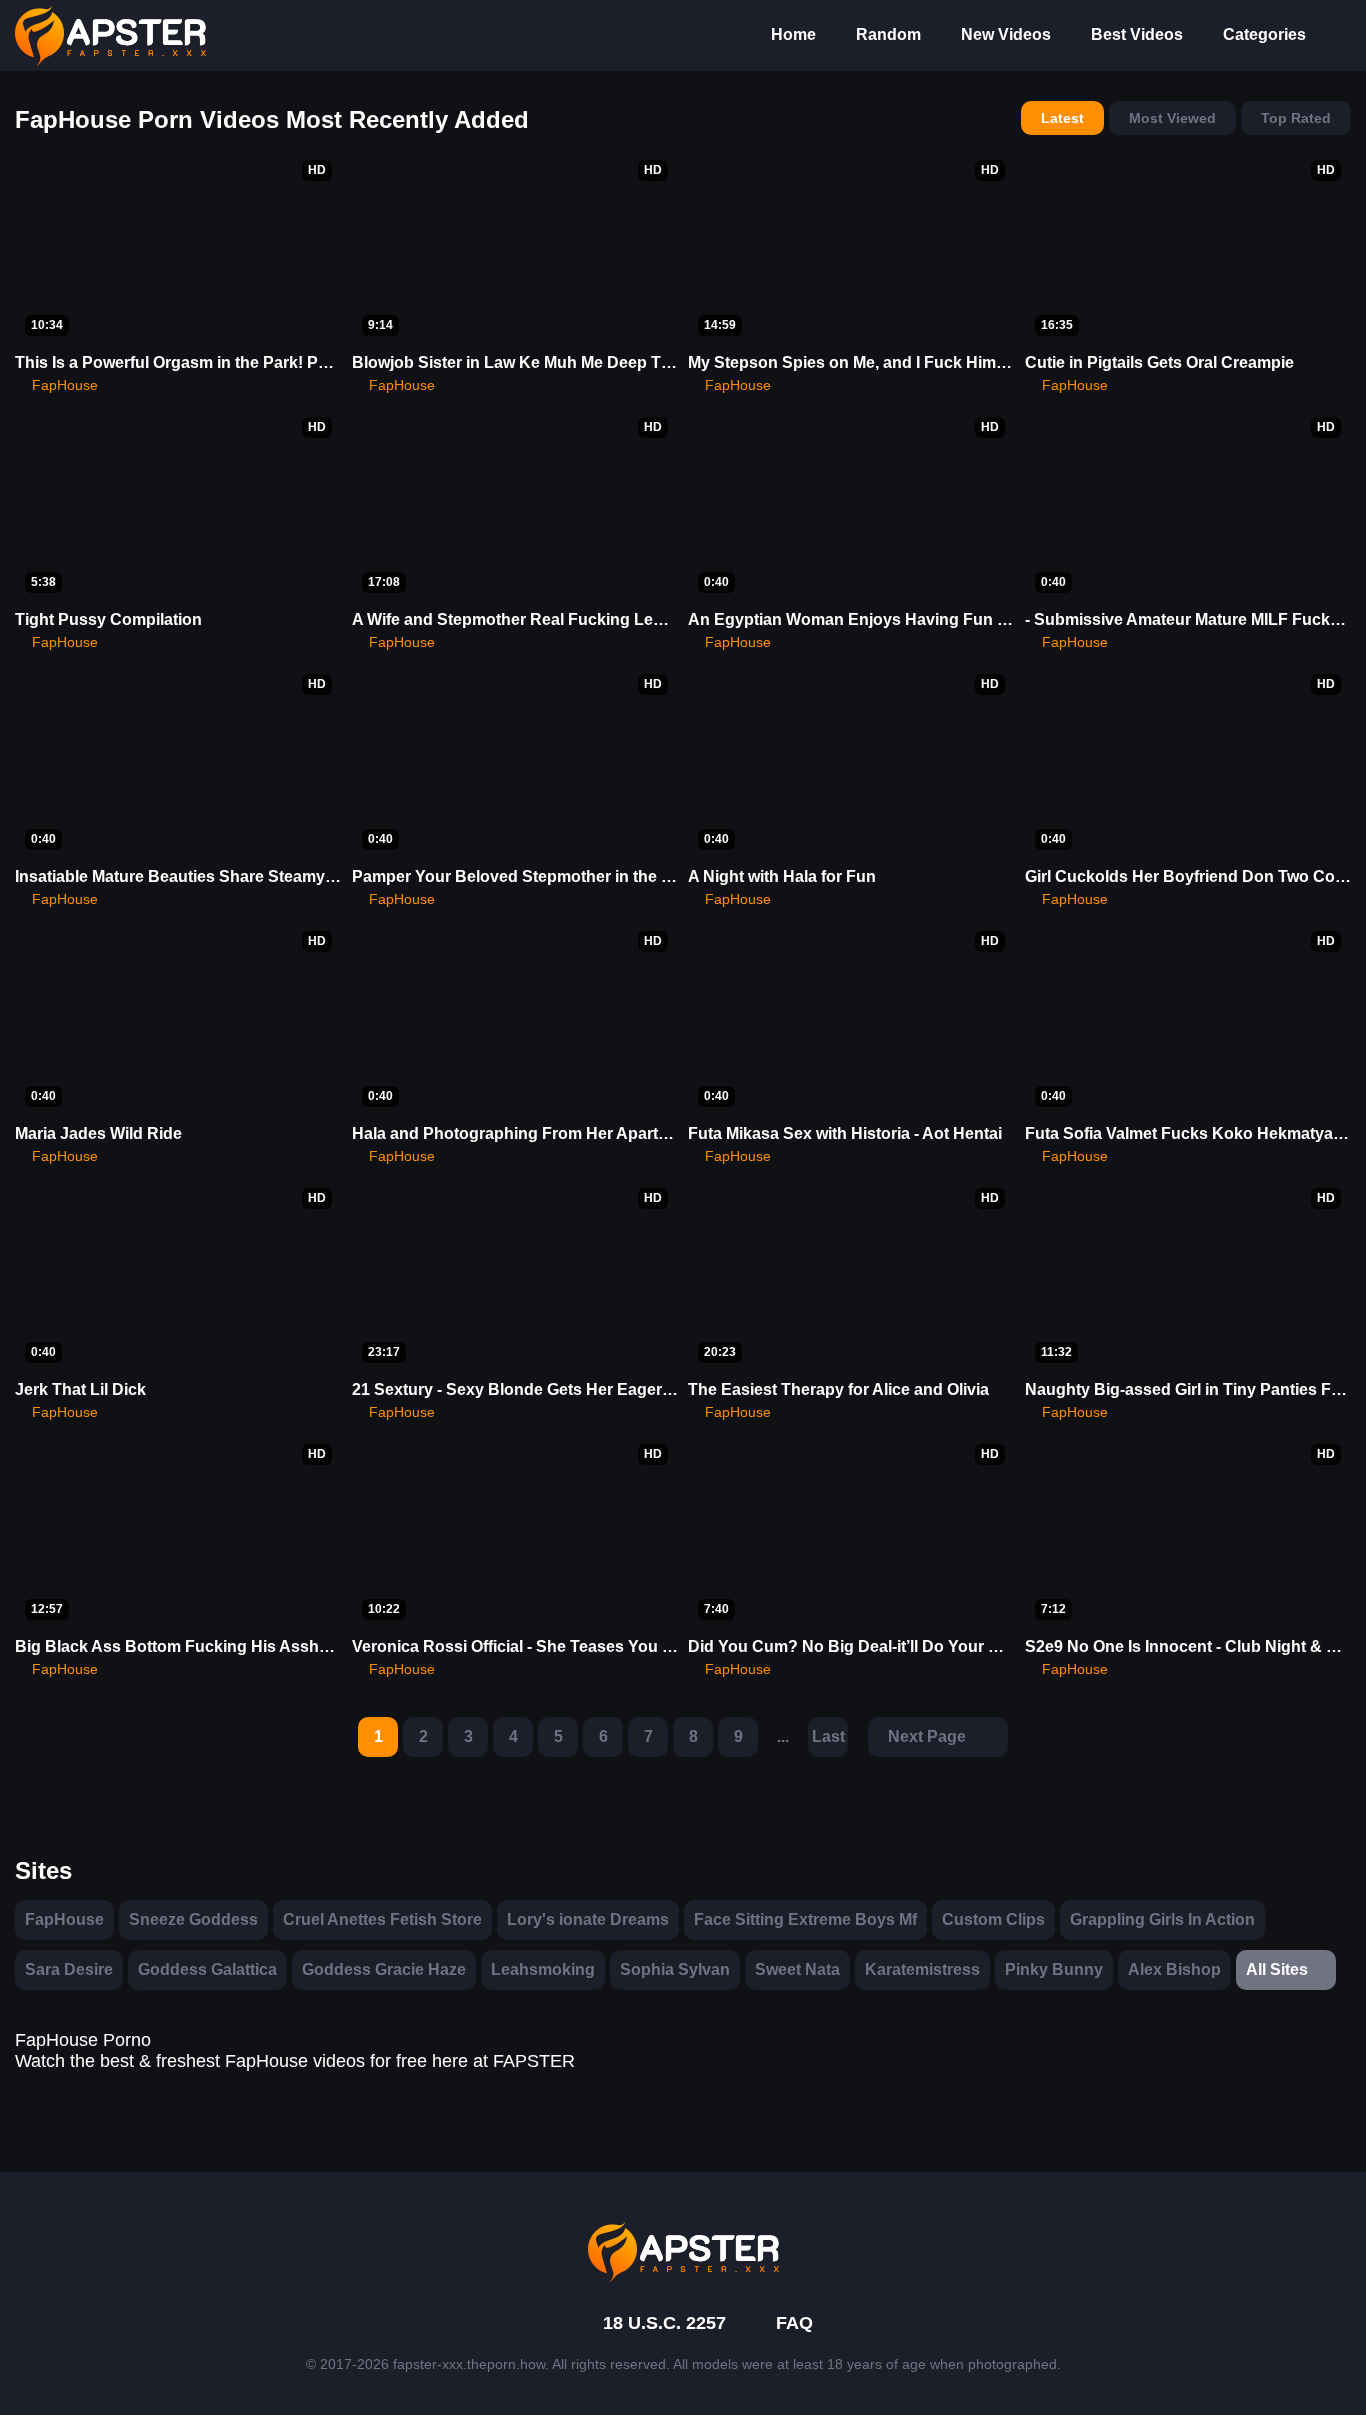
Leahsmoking (543, 1969)
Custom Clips (993, 1919)
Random (888, 34)
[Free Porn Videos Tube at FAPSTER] (110, 36)
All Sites (1277, 1969)
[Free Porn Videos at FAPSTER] (683, 2252)
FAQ (794, 2323)
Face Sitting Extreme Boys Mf (805, 1919)
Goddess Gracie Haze (384, 1969)
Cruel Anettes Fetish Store (382, 1919)
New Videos (1006, 34)
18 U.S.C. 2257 (664, 2323)
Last (828, 1736)
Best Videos (1137, 34)
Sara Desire (69, 1969)
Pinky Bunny (1054, 1969)
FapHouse (64, 1919)
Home (793, 34)
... (783, 1736)
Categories (1264, 34)
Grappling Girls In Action (1162, 1919)
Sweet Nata (797, 1969)
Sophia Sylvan (675, 1969)
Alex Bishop (1174, 1969)
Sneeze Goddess (193, 1919)
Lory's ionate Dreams (588, 1919)
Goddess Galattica (207, 1969)
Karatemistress (922, 1969)
